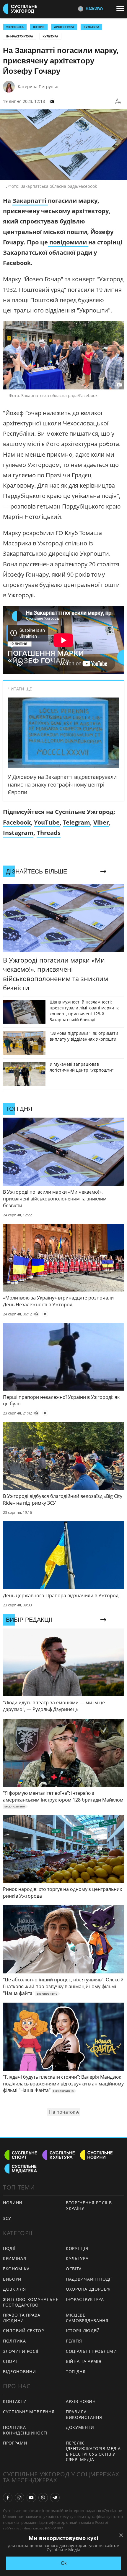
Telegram (76, 822)
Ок (64, 2563)
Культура (50, 36)
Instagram (18, 833)
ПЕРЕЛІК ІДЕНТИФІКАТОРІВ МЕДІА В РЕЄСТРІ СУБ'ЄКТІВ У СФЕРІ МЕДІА (93, 2451)
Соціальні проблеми (91, 2351)
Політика (14, 2341)
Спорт (10, 2361)
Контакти (15, 2401)
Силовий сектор (23, 2331)
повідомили (68, 242)
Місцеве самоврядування (87, 2318)
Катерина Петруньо (38, 87)
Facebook (17, 822)
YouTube (47, 822)
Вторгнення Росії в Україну (89, 2205)
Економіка (16, 2269)
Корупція (77, 2248)
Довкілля (14, 2289)
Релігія (74, 2341)
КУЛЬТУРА (91, 27)
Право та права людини (22, 2318)
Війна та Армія (84, 2361)
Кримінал (15, 2258)
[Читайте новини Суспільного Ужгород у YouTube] (31, 2498)
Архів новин (81, 2401)
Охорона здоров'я (88, 2289)
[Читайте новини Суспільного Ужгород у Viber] (43, 2498)
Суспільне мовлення (29, 2412)
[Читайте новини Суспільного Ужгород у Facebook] (8, 2498)
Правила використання (84, 2414)
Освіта (74, 2269)
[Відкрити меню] (122, 9)
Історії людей (83, 2331)
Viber (101, 822)
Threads (49, 833)
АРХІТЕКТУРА (64, 27)
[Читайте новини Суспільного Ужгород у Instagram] (19, 2498)
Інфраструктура (20, 36)
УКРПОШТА (15, 27)
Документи (80, 2427)
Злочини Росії (21, 2351)
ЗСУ (7, 2218)
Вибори (12, 2279)
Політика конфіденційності (25, 2430)
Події (9, 2248)
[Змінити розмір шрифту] (118, 101)
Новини (13, 2203)
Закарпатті (30, 201)
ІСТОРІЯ (39, 27)
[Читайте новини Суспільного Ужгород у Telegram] (55, 2498)
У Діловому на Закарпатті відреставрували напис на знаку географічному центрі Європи (62, 784)
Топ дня (76, 2372)
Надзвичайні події (89, 2279)
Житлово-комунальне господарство (31, 2302)
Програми (15, 2443)
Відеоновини (19, 2372)
